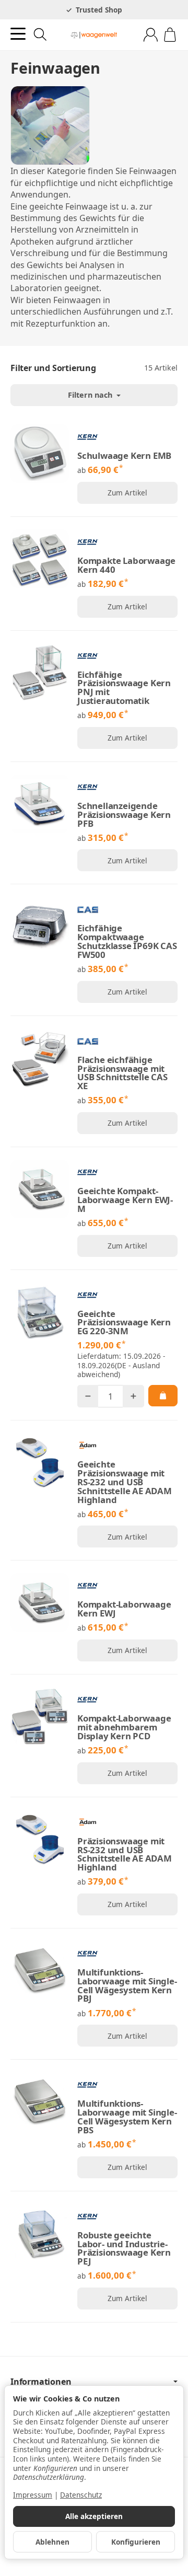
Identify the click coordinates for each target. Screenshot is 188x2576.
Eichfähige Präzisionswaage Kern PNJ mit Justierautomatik (124, 688)
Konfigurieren (136, 2542)
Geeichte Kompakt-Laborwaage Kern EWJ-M (125, 1200)
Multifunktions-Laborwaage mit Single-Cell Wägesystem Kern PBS (127, 2117)
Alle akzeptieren (94, 2516)
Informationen (41, 2382)
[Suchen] (40, 34)
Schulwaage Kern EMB (124, 456)
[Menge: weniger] (88, 1396)
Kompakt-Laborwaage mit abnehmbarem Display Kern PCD (124, 1727)
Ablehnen (52, 2542)
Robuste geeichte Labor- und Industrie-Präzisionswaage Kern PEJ (124, 2249)
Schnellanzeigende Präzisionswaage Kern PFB (124, 815)
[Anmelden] (151, 35)
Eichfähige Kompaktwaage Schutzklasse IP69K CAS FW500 (127, 942)
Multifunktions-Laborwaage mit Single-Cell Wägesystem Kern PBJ (127, 1986)
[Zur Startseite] (94, 35)
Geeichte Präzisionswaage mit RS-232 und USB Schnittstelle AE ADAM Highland (125, 1482)
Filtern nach (91, 395)
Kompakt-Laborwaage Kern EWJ (124, 1609)
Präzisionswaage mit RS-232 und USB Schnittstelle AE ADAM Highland (125, 1855)
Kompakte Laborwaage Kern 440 (126, 565)
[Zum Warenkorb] (170, 35)
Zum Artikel (127, 493)
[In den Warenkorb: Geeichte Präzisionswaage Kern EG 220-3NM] (163, 1395)
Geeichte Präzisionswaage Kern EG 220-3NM (124, 1323)
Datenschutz (81, 2495)
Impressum (33, 2495)
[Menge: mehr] (133, 1396)
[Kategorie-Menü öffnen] (18, 34)
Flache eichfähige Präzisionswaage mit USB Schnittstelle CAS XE (122, 1073)
